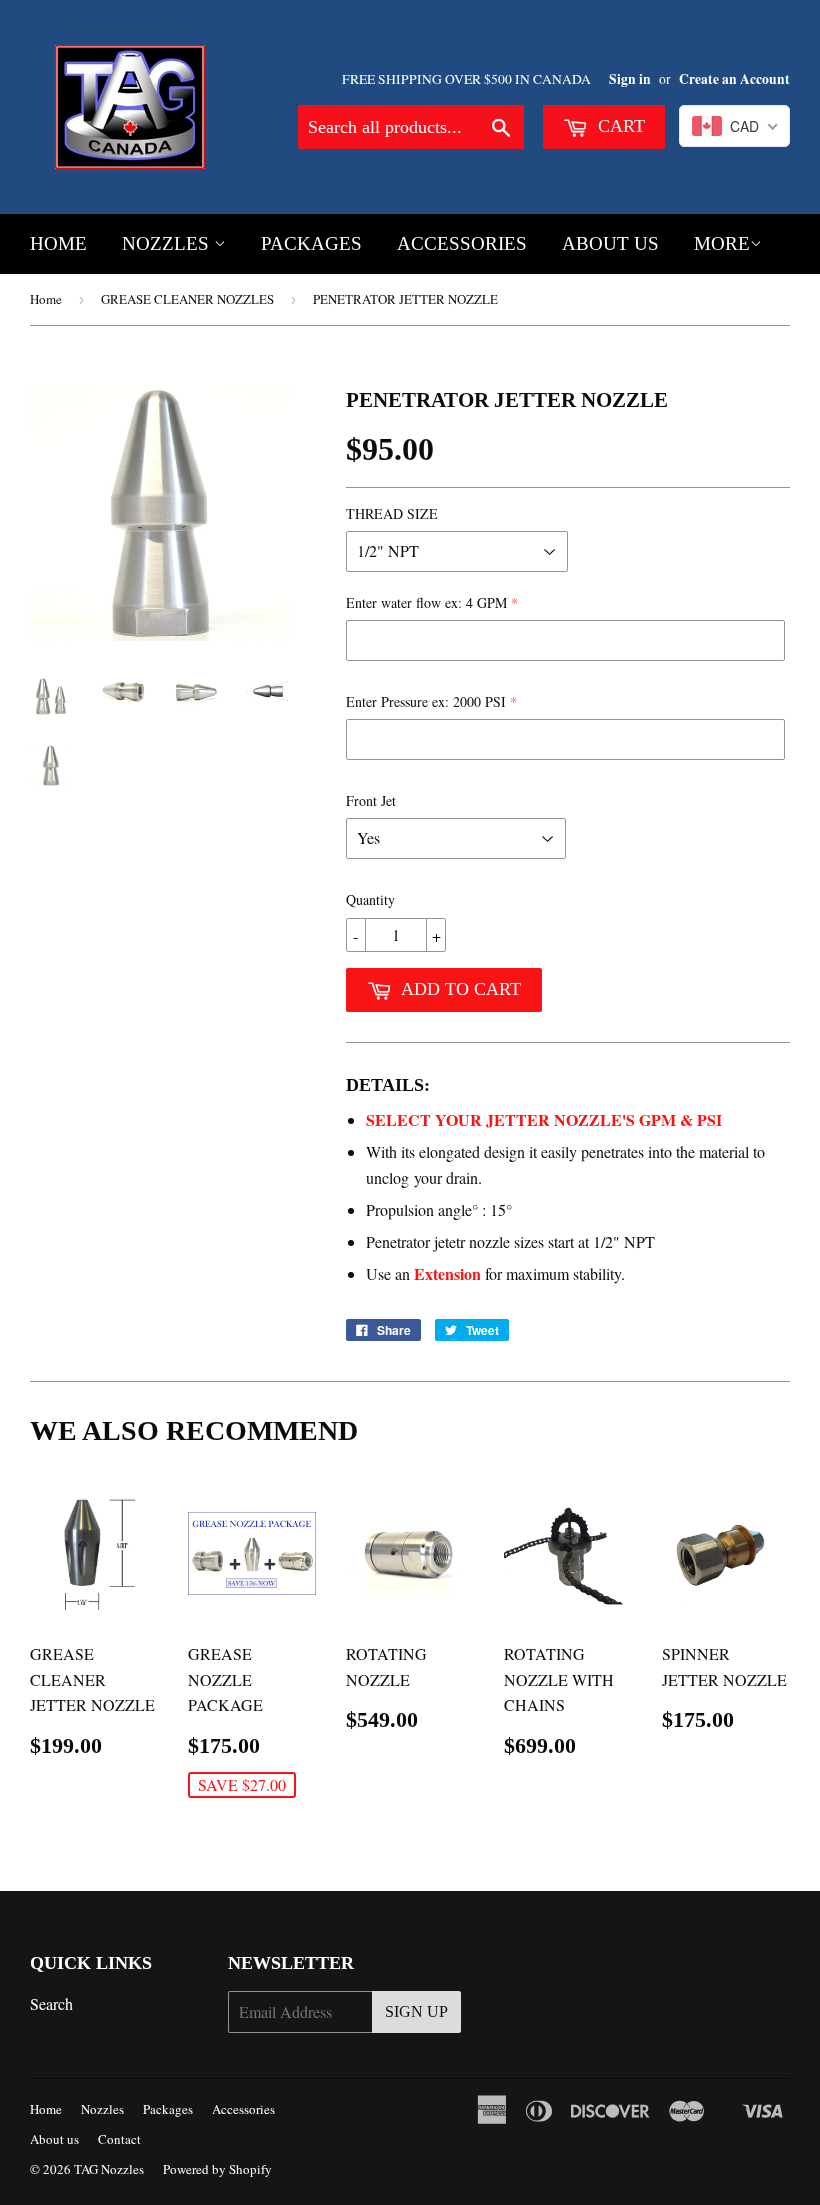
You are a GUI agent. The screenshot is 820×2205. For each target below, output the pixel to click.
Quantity (370, 899)
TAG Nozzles (109, 2169)
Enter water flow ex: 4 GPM (426, 602)
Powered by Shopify (217, 2169)
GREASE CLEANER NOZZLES (187, 299)
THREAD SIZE (392, 513)
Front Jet (371, 800)
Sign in (630, 79)
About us (610, 243)
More (722, 243)
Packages (311, 243)
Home (58, 243)
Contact (119, 2139)
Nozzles (168, 243)
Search (51, 2003)
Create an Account (734, 79)
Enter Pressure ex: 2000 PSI (426, 701)
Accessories (462, 243)
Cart (619, 126)
